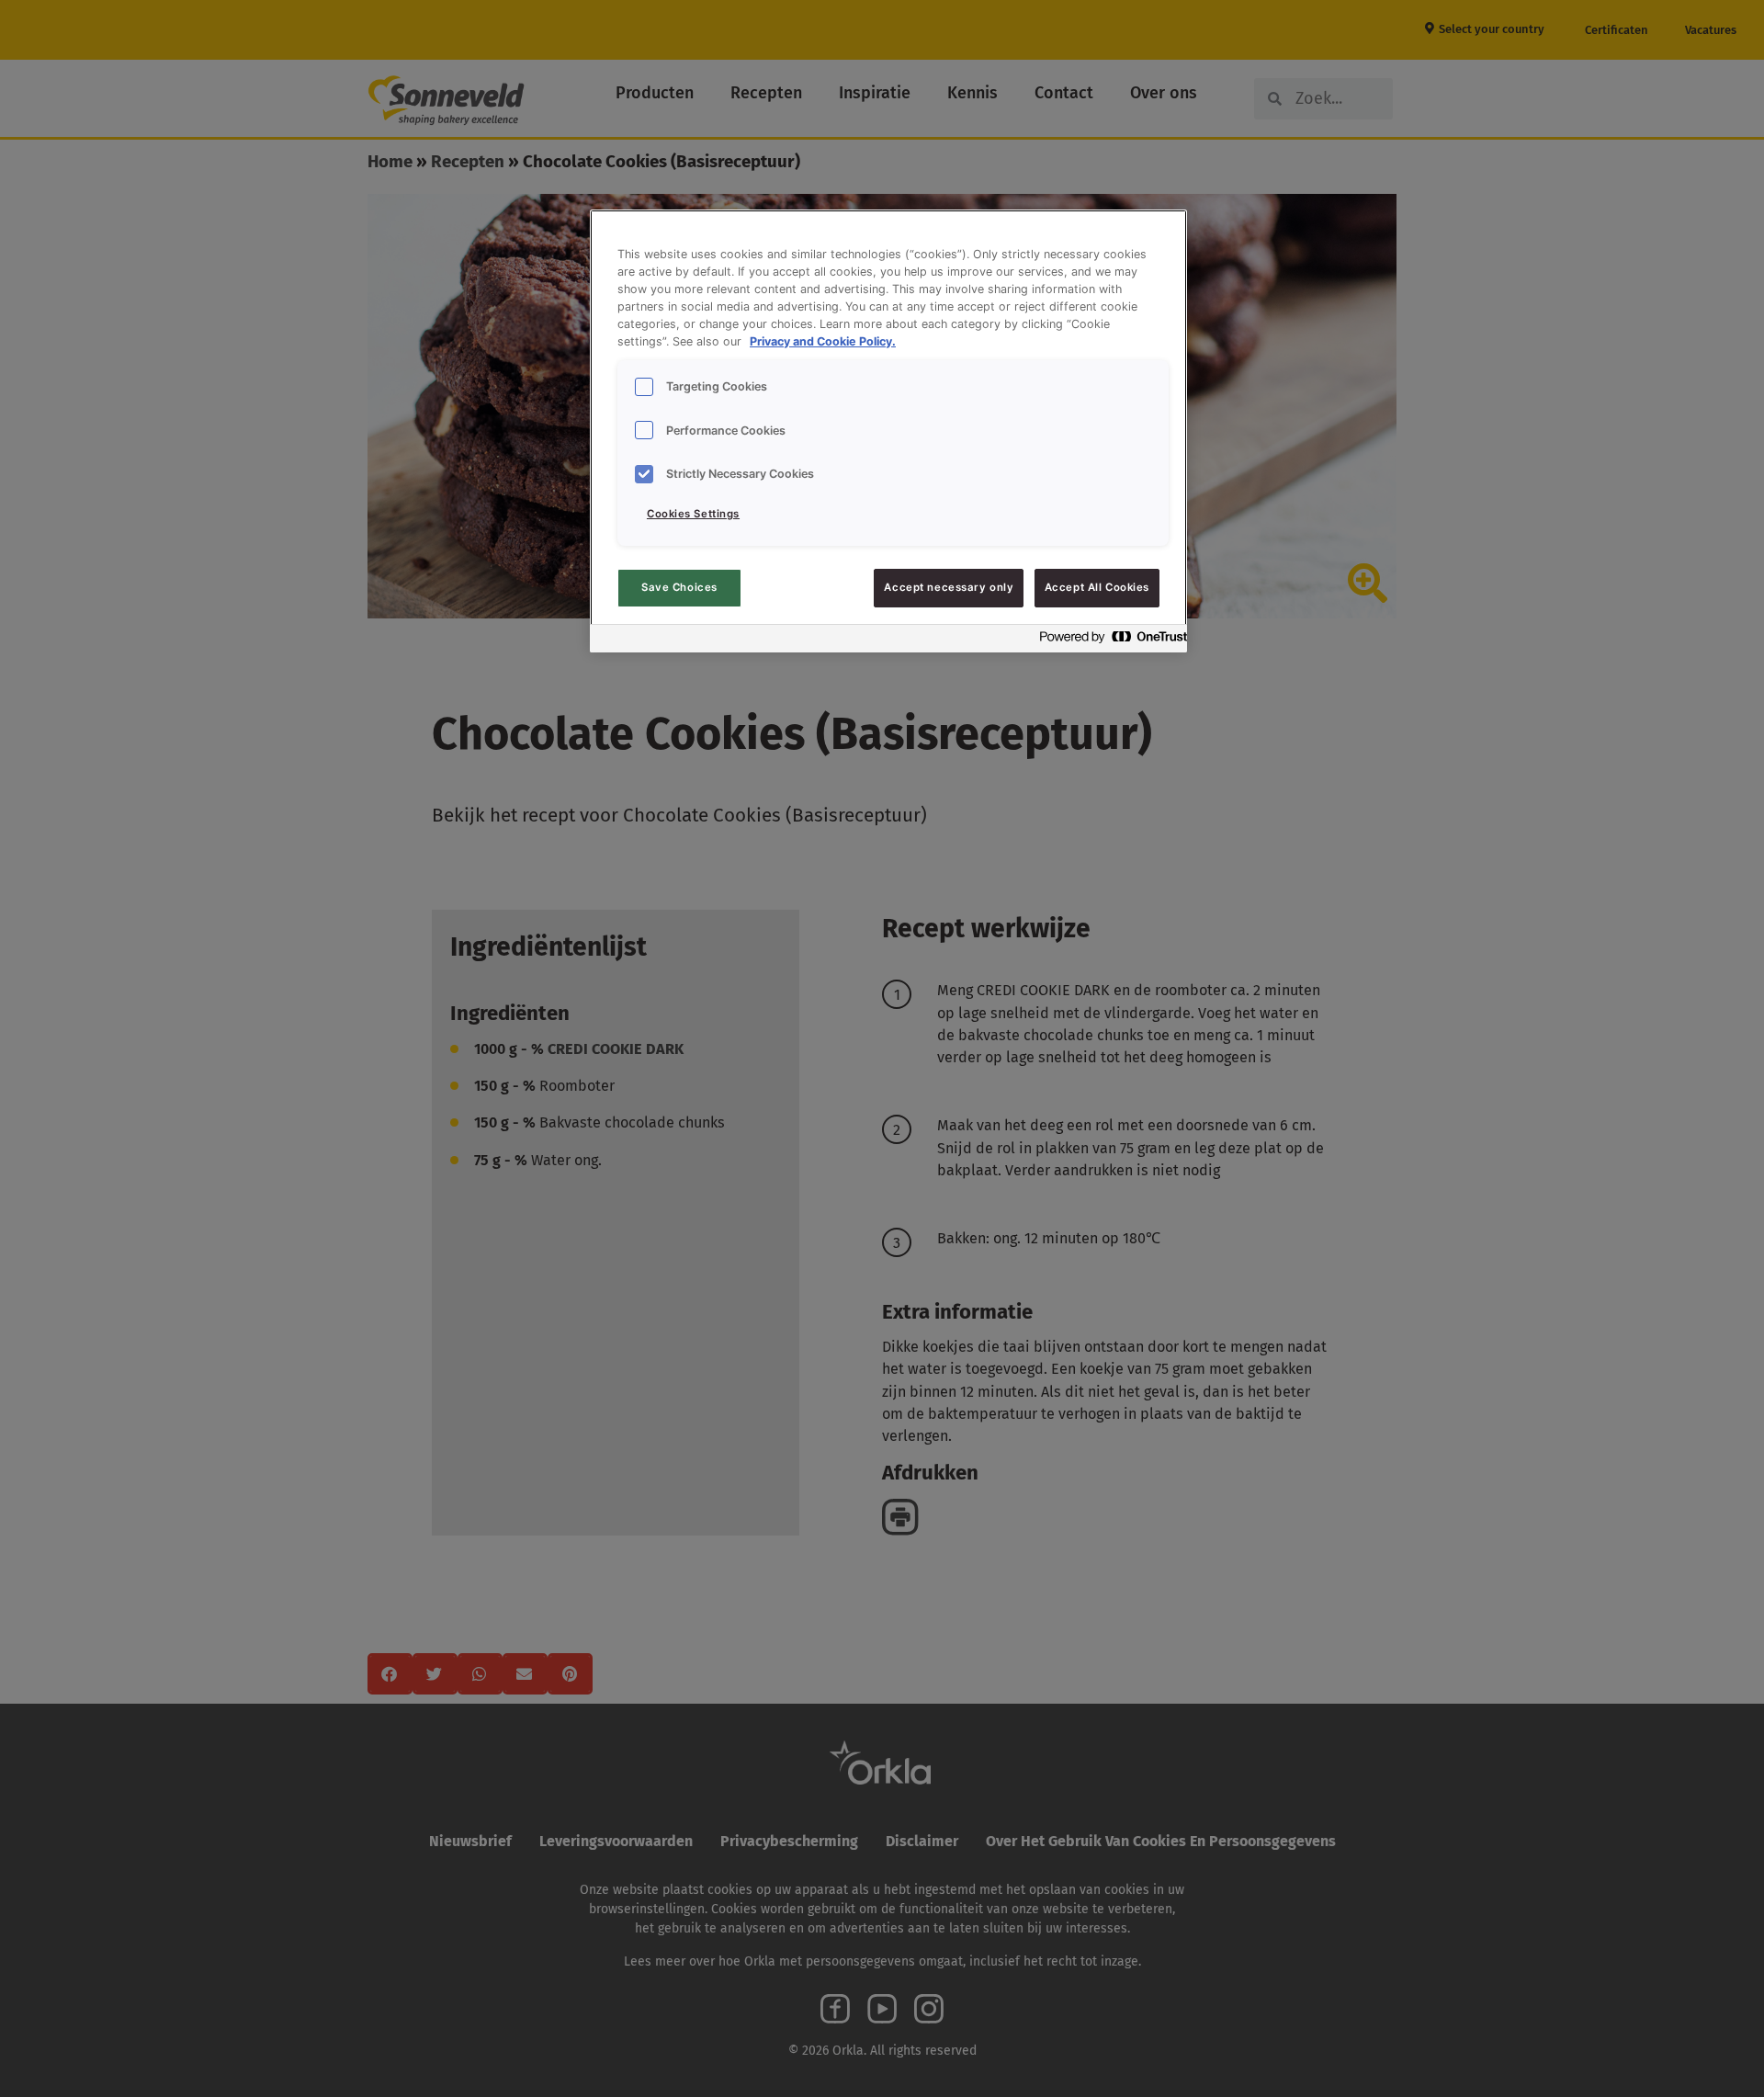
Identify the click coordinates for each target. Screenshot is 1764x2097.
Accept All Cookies (1097, 587)
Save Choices (679, 587)
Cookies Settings (693, 514)
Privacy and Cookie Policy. (823, 341)
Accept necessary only (949, 587)
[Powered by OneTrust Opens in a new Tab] (1108, 641)
